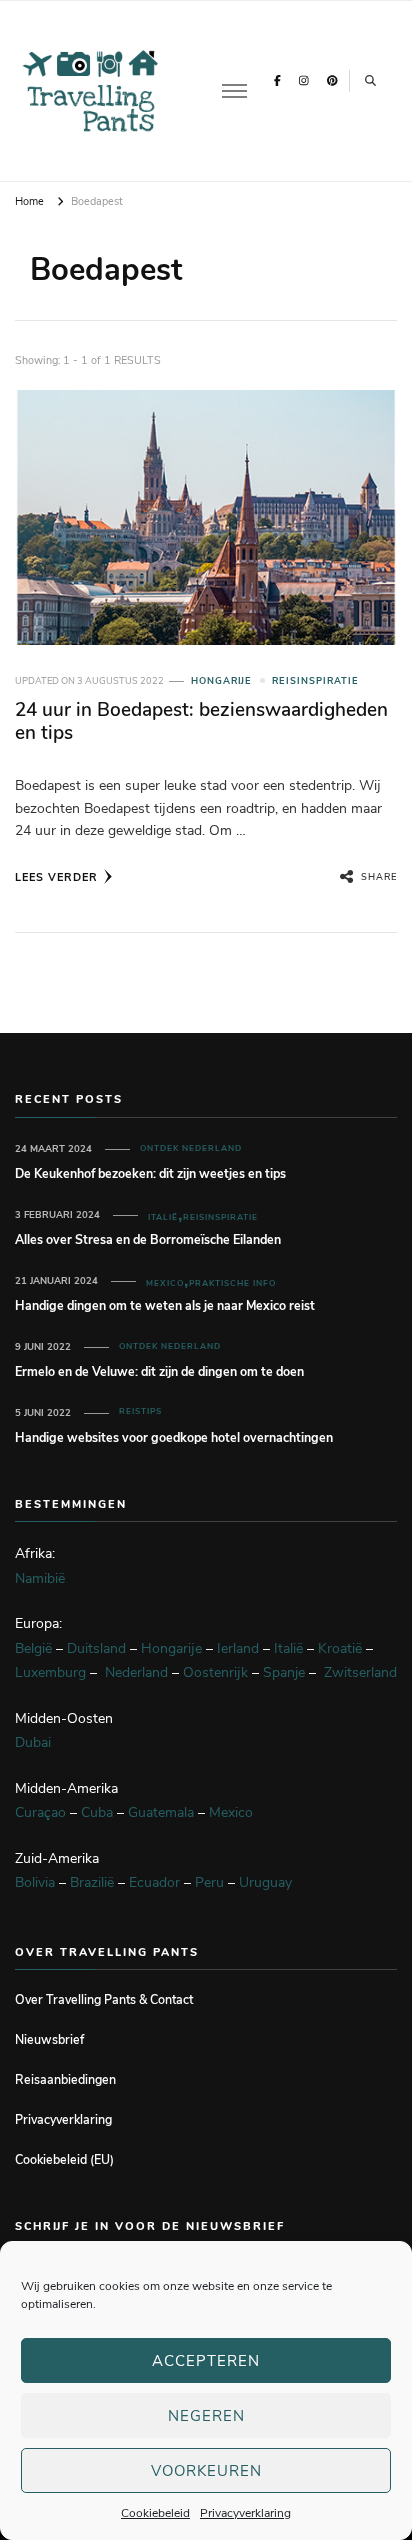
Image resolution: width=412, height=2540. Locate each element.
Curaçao (40, 1812)
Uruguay (265, 1882)
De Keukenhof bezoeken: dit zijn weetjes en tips (150, 1173)
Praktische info (232, 1283)
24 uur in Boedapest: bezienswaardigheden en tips (201, 721)
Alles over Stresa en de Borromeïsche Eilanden (148, 1239)
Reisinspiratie (315, 681)
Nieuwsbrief (49, 2039)
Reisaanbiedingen (65, 2079)
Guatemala (161, 1812)
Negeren (206, 2416)
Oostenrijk (215, 1672)
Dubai (33, 1742)
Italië (163, 1217)
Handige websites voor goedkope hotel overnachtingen (174, 1437)
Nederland (136, 1672)
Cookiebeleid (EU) (64, 2159)
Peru (209, 1882)
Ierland (238, 1648)
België (33, 1648)
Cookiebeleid (155, 2513)
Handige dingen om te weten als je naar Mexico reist (165, 1305)
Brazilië (92, 1882)
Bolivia (35, 1882)
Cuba (97, 1812)
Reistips (140, 1411)
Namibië (40, 1578)
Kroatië (340, 1648)
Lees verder (56, 877)
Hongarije (221, 681)
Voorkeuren (206, 2471)
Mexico (165, 1283)
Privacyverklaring (245, 2513)
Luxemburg (50, 1672)
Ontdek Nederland (191, 1148)
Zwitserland (360, 1672)
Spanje (284, 1672)
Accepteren (206, 2361)
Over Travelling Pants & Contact (104, 1999)
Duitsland (96, 1648)
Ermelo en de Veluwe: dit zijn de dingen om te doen (159, 1371)
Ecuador (154, 1882)
